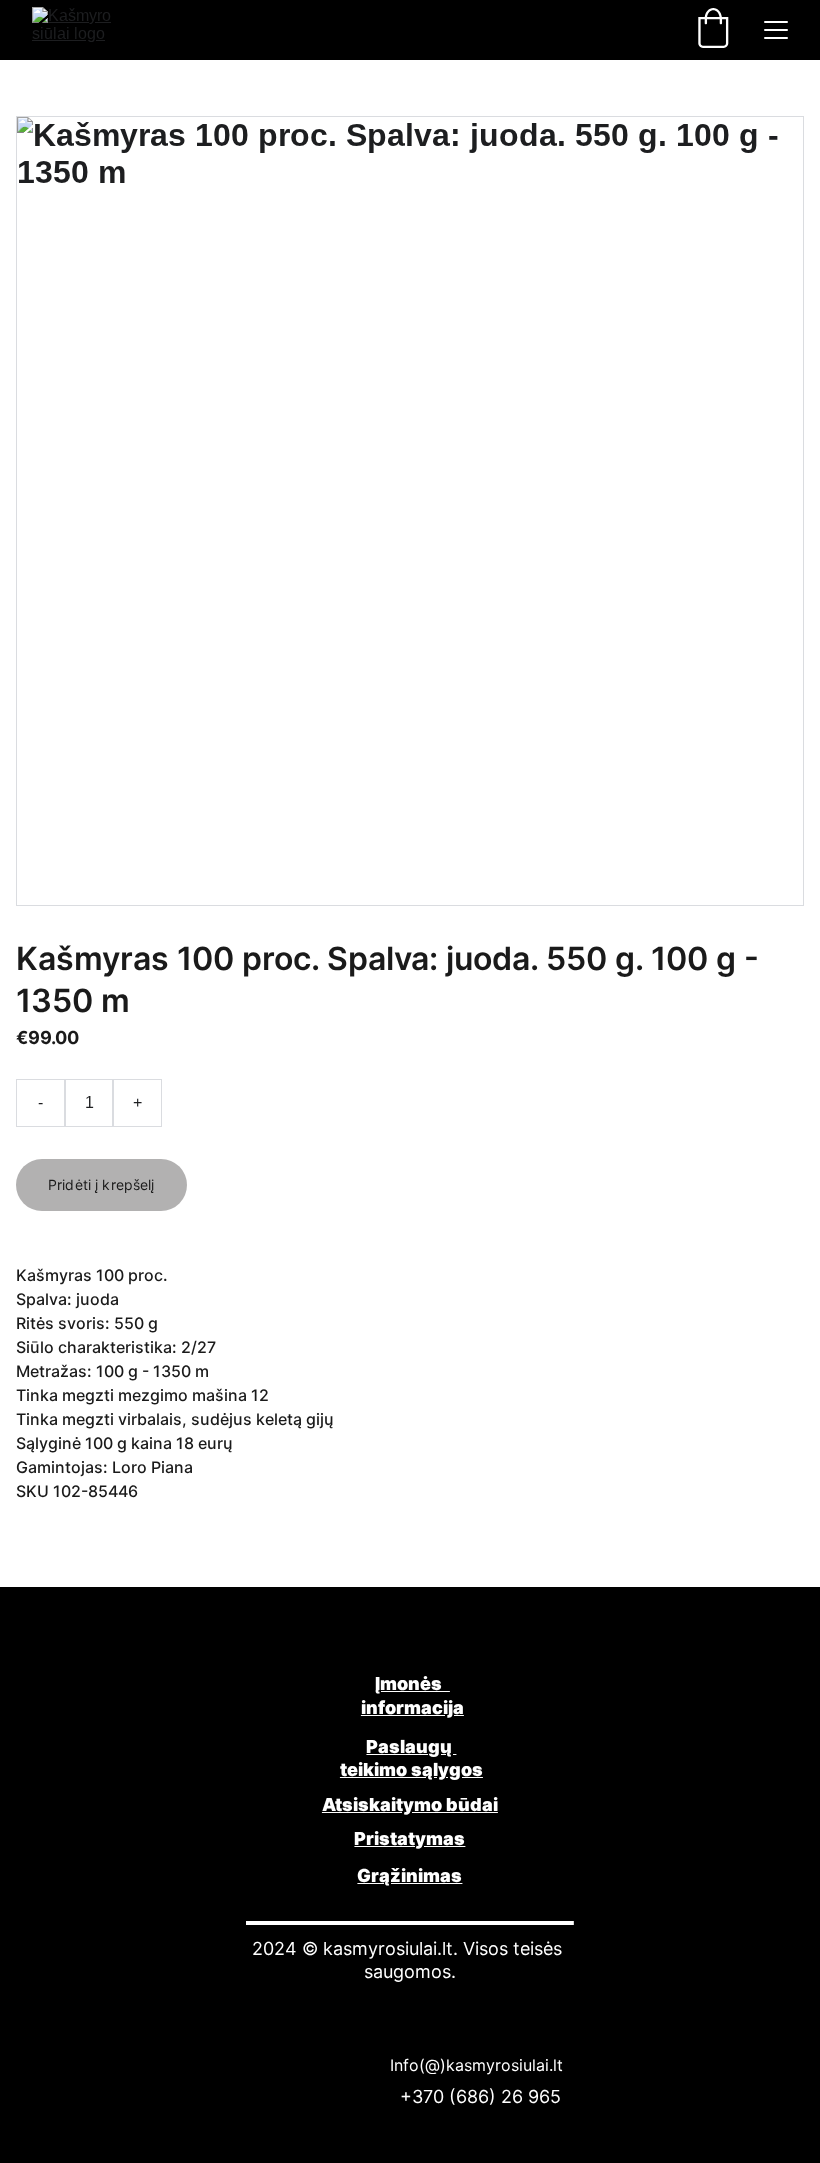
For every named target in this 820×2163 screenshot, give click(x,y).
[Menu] (776, 30)
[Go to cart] (713, 30)
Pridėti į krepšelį (101, 1184)
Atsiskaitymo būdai (410, 1804)
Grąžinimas (409, 1875)
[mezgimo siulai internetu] (410, 1638)
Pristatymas (409, 1838)
